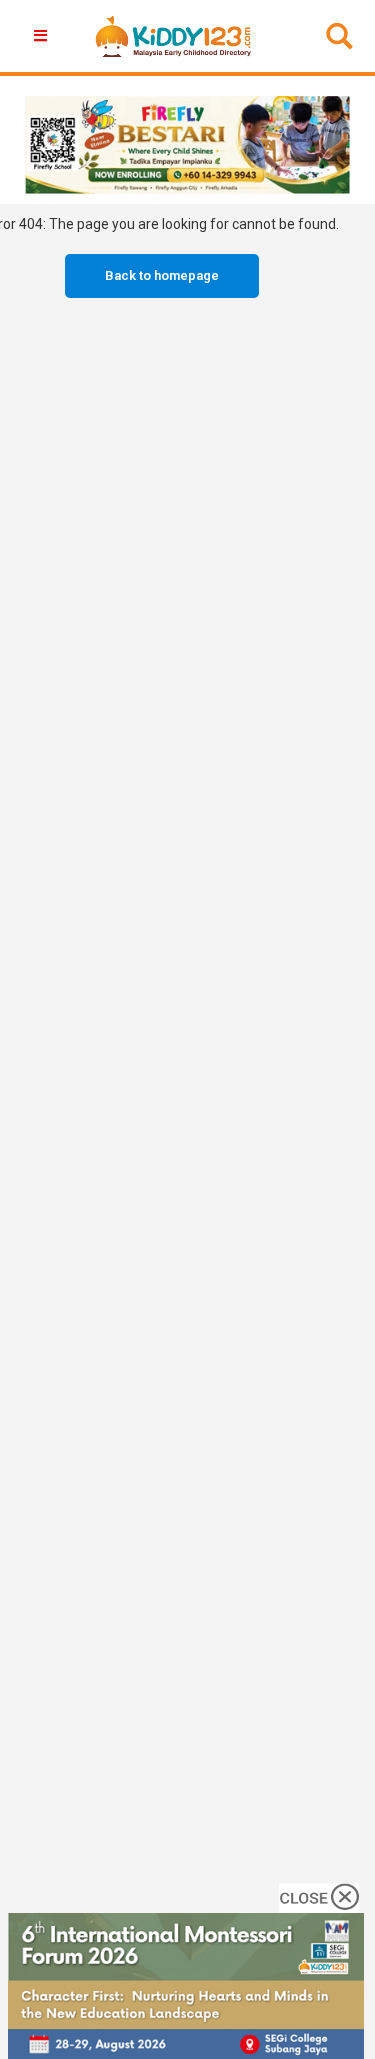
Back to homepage (162, 275)
